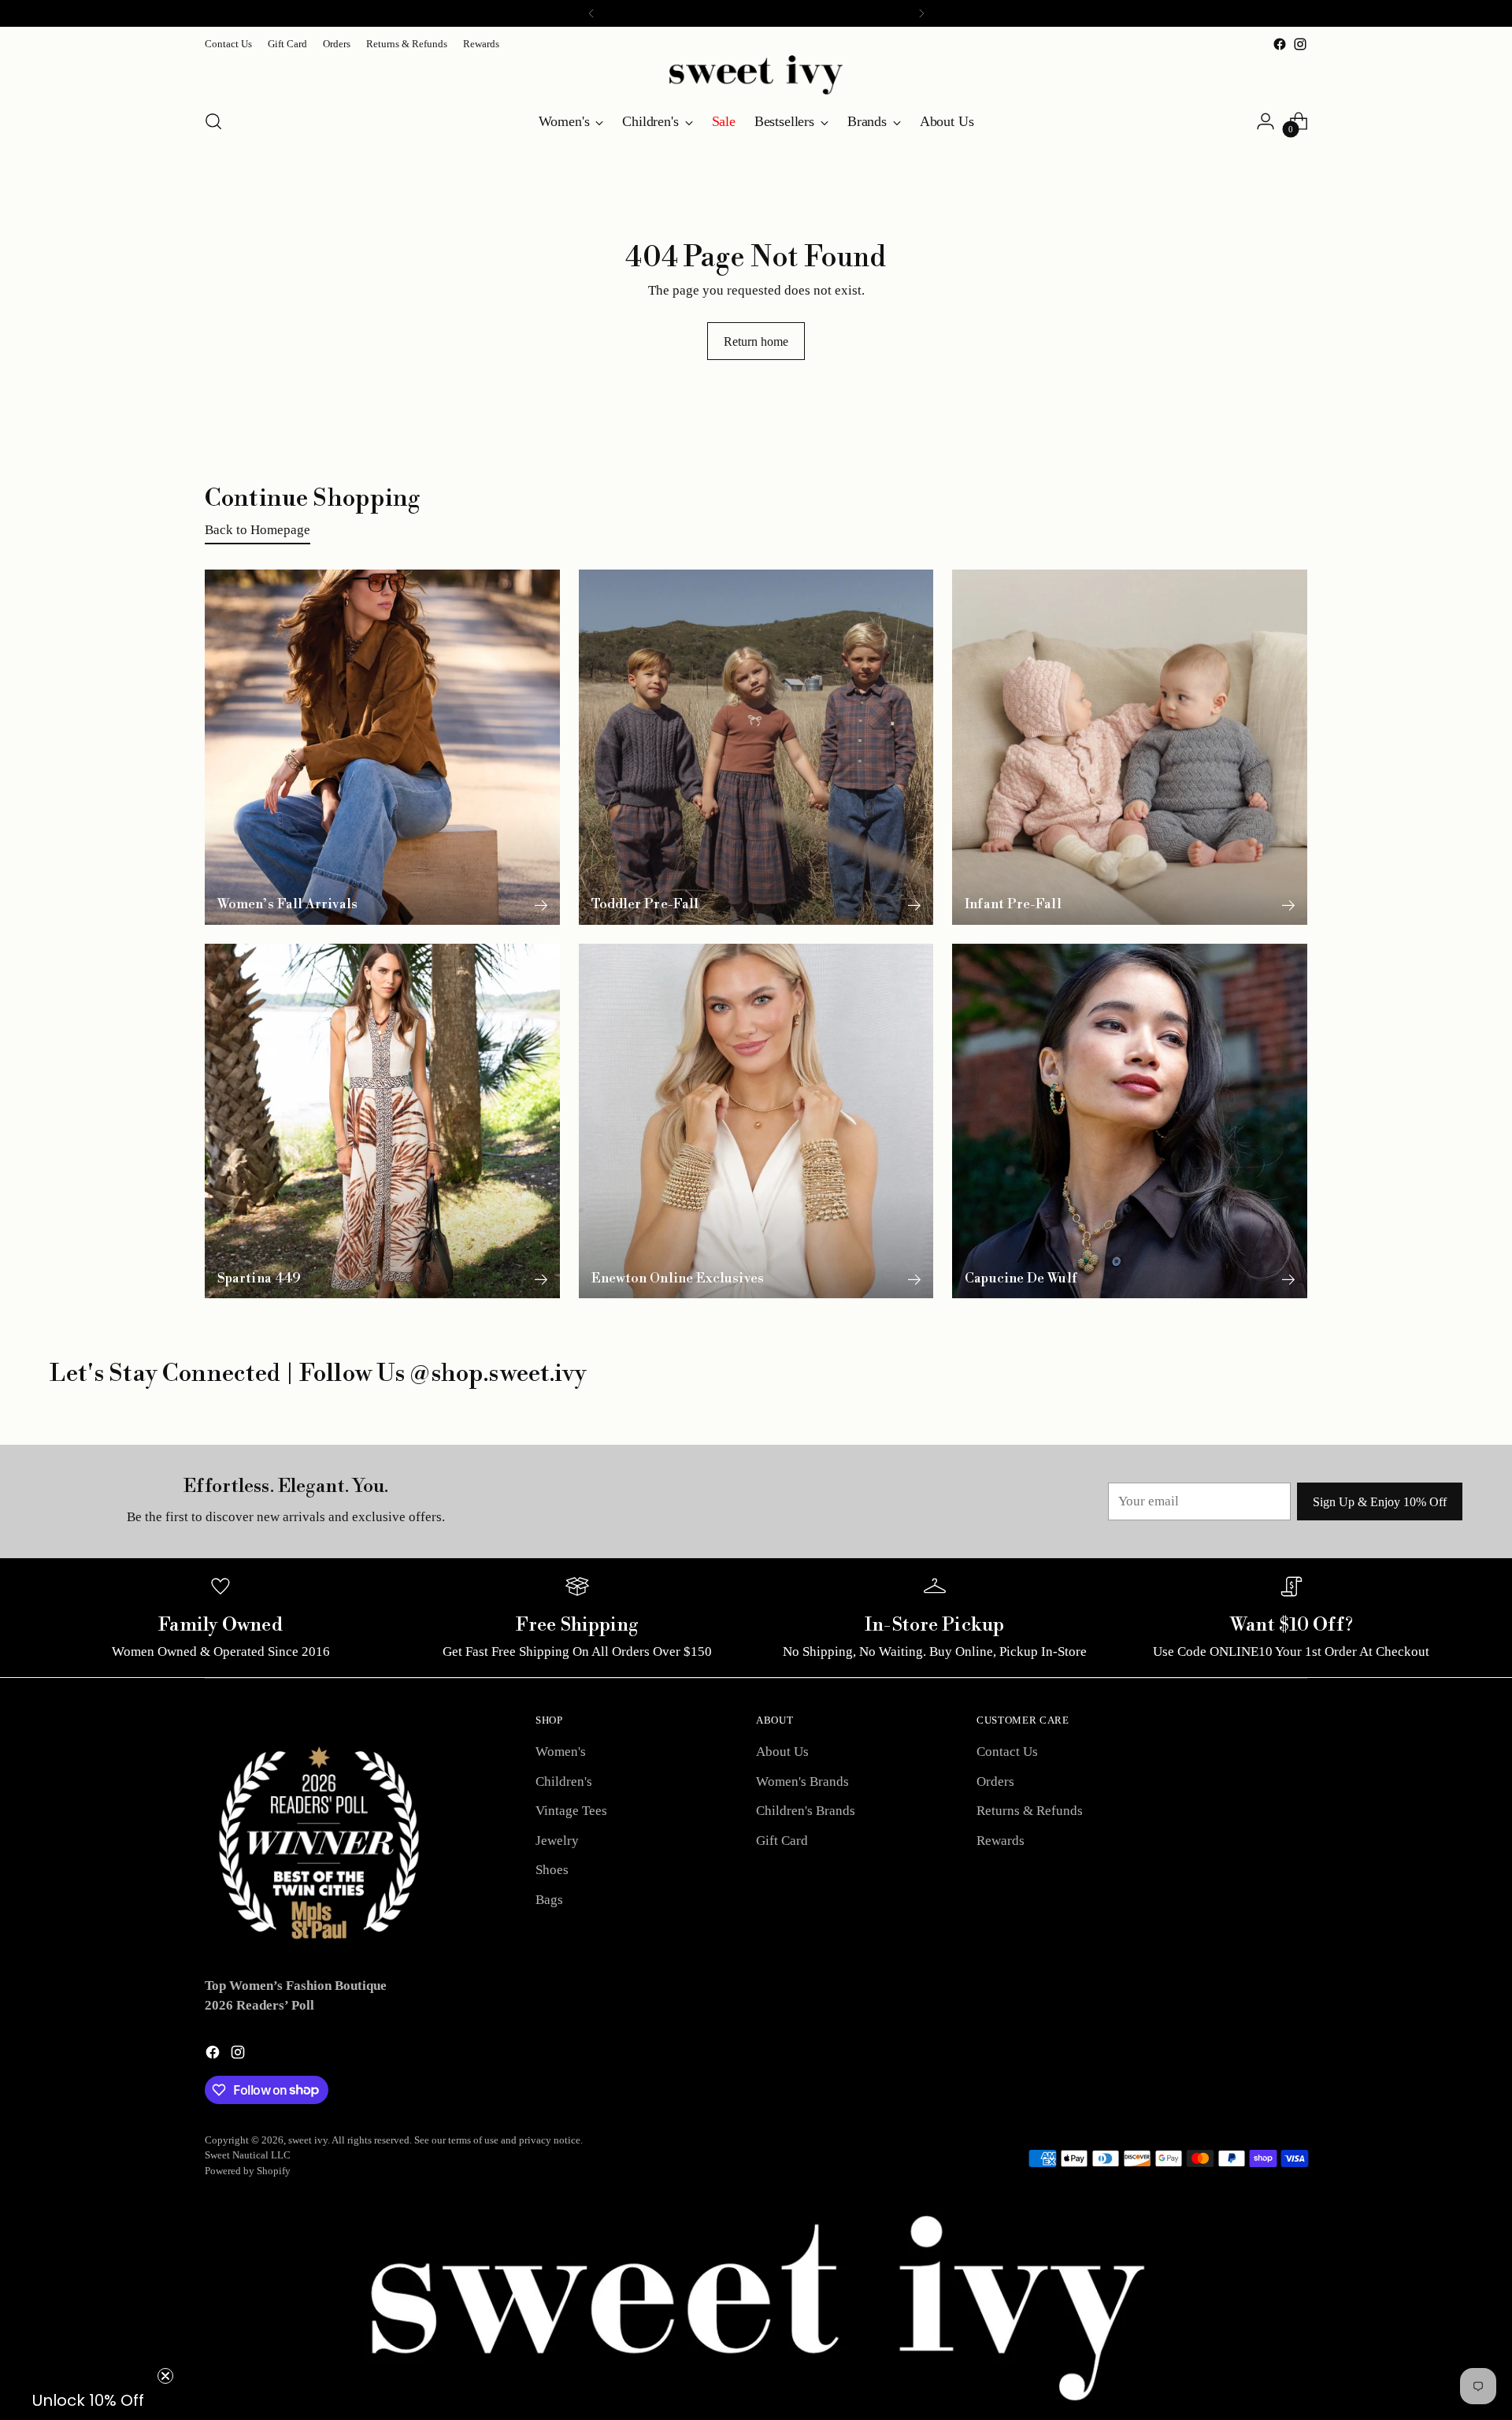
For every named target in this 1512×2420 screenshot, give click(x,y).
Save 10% (1134, 1306)
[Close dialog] (1492, 20)
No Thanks (1134, 1361)
